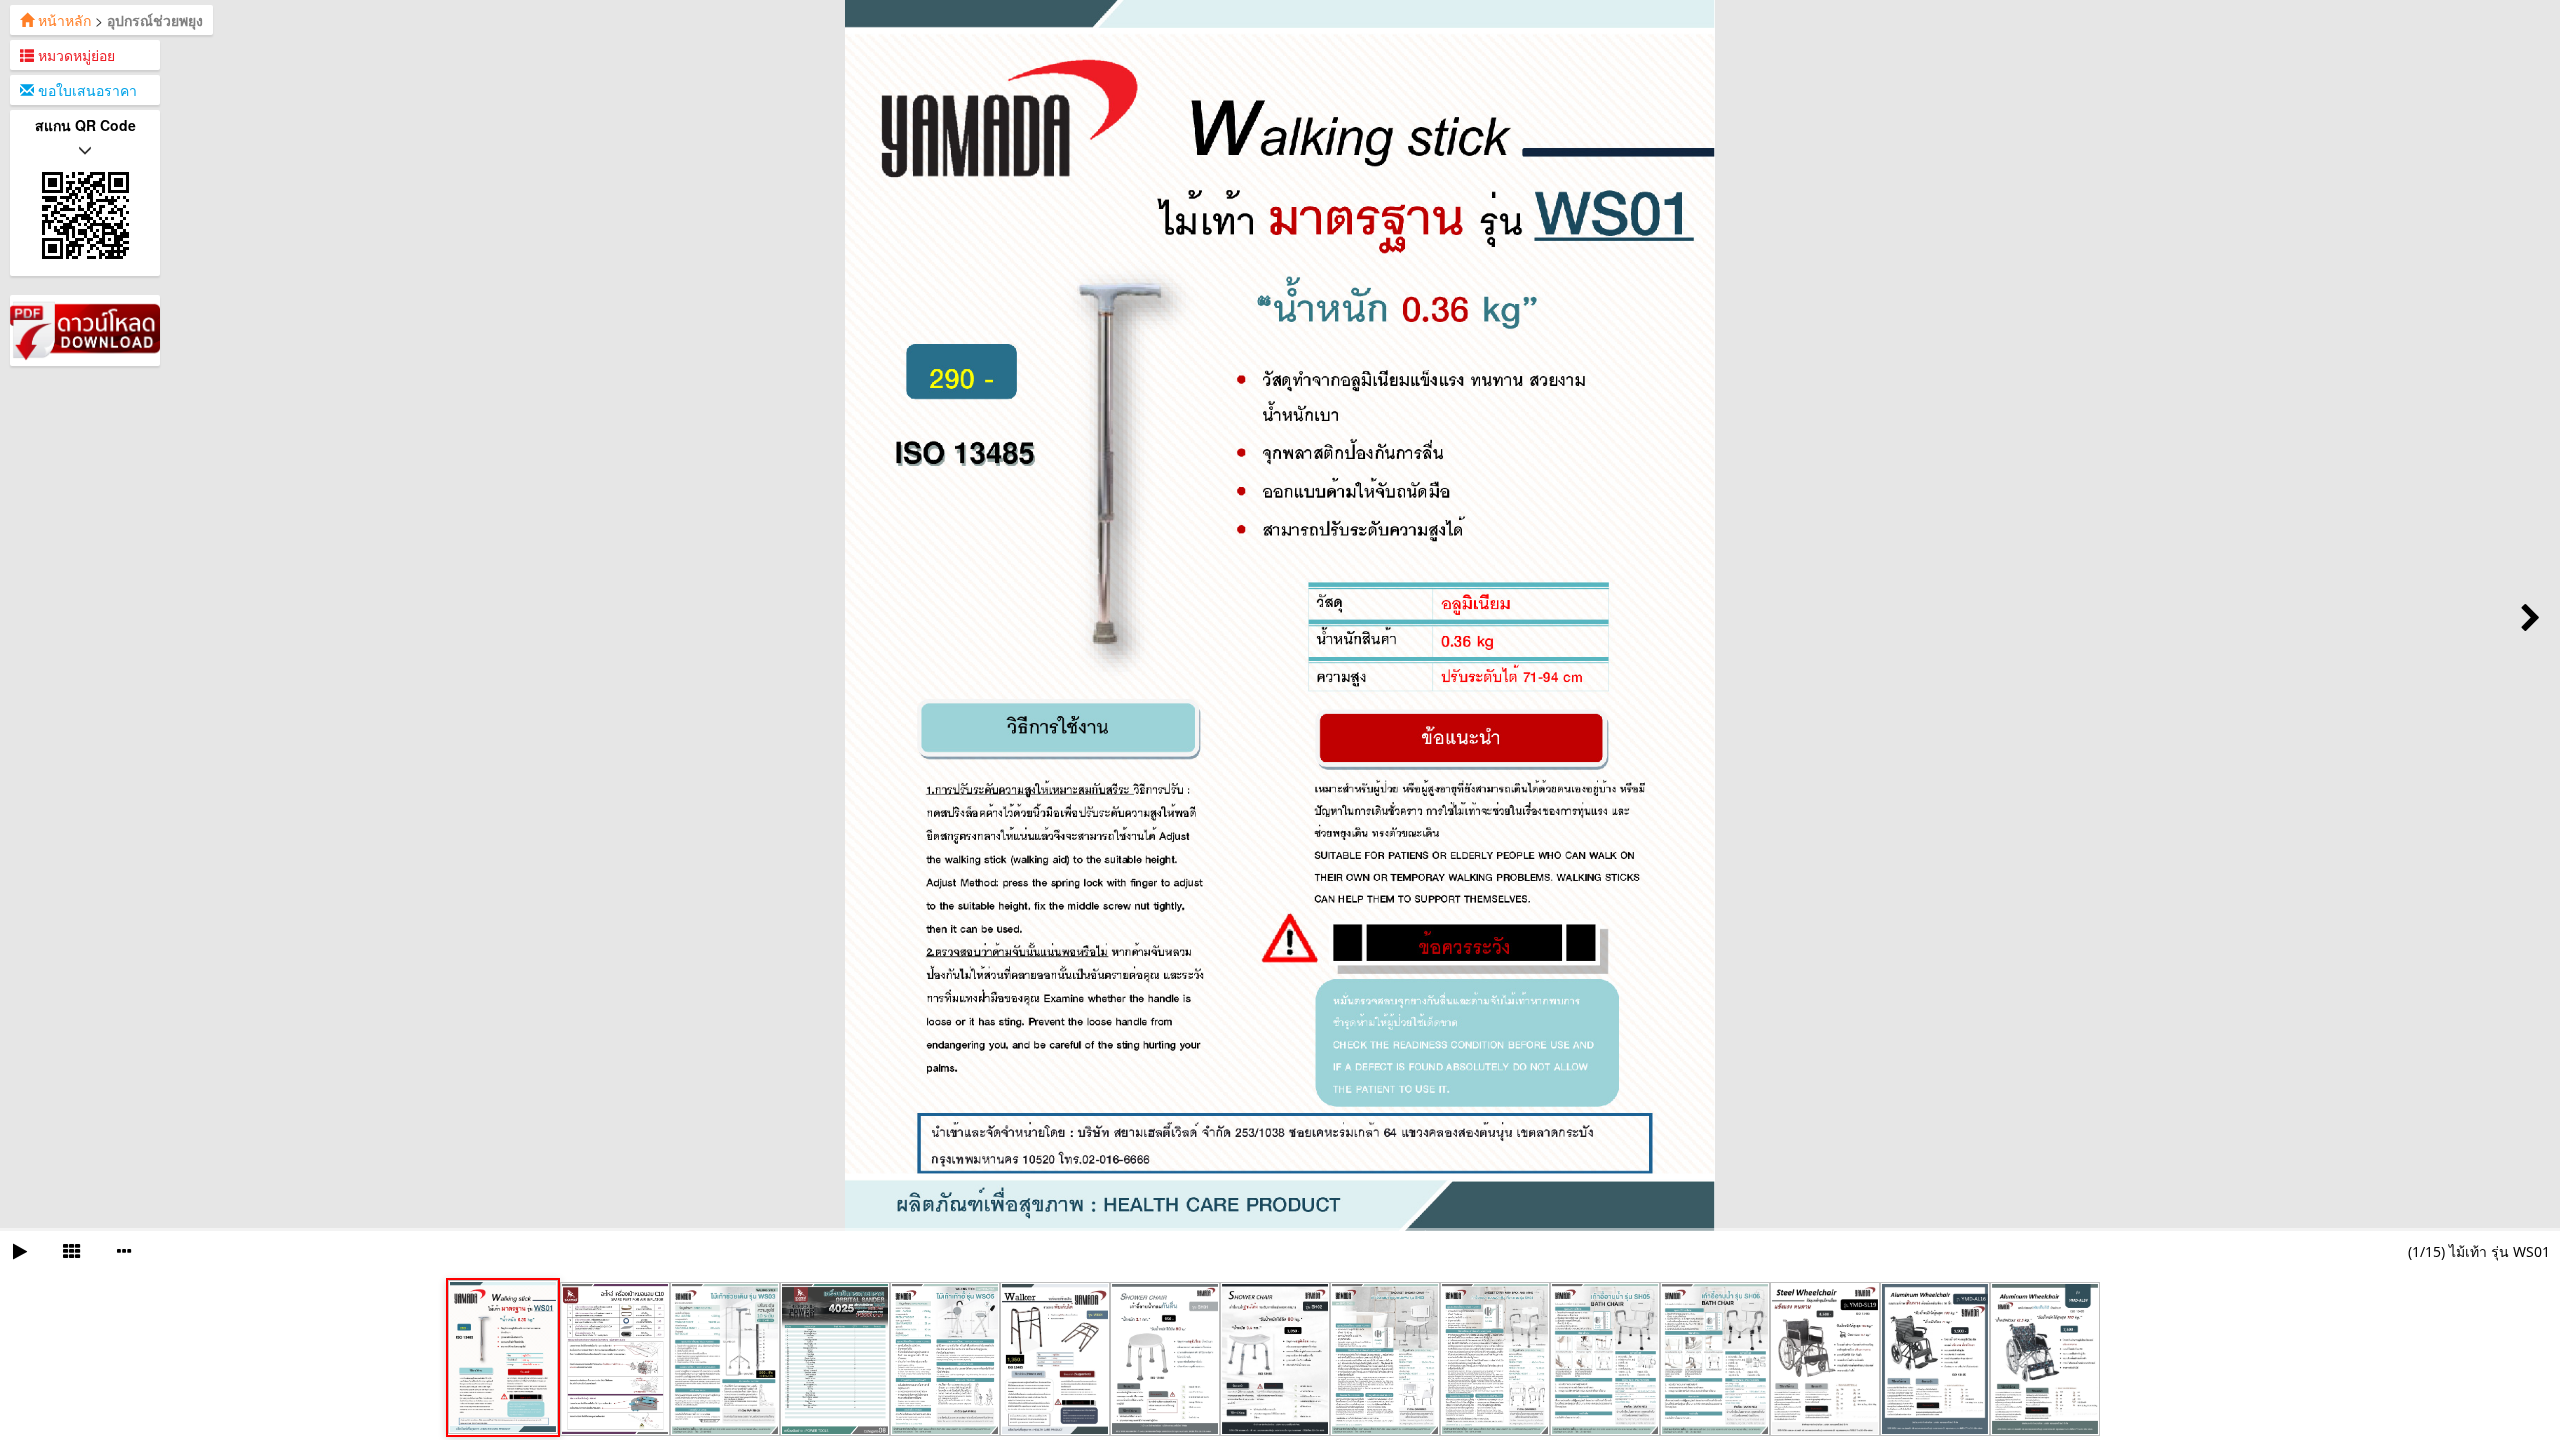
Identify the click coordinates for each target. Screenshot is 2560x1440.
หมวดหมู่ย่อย (74, 55)
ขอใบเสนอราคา (85, 90)
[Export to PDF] (85, 328)
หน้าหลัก (62, 20)
